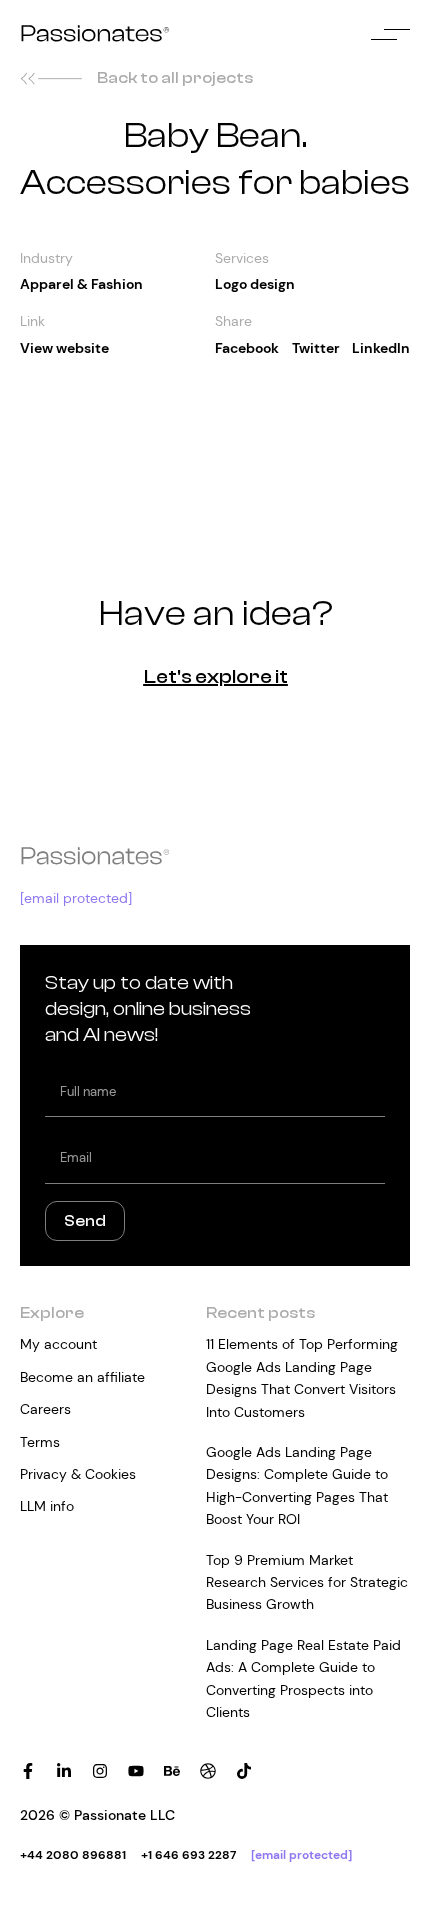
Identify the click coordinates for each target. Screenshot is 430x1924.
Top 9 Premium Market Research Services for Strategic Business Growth (307, 1582)
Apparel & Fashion (81, 284)
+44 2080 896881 (73, 1855)
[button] (247, 348)
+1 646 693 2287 (188, 1855)
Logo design (255, 284)
